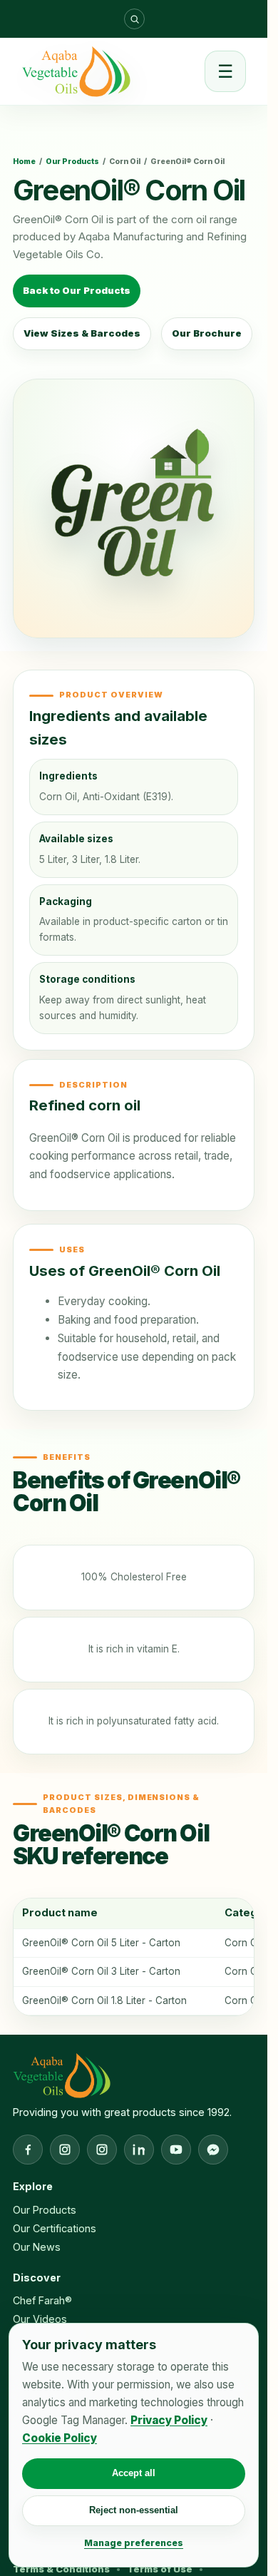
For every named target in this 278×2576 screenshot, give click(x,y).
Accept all (134, 2473)
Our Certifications (55, 2228)
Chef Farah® (42, 2300)
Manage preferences (134, 2543)
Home (24, 162)
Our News (37, 2247)
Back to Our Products (77, 290)
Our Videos (40, 2319)
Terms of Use (160, 2569)
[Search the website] (134, 19)
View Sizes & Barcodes (82, 333)
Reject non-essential (134, 2510)
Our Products (72, 162)
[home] (76, 71)
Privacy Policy (169, 2420)
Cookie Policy (60, 2438)
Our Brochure (207, 333)
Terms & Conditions (61, 2569)
